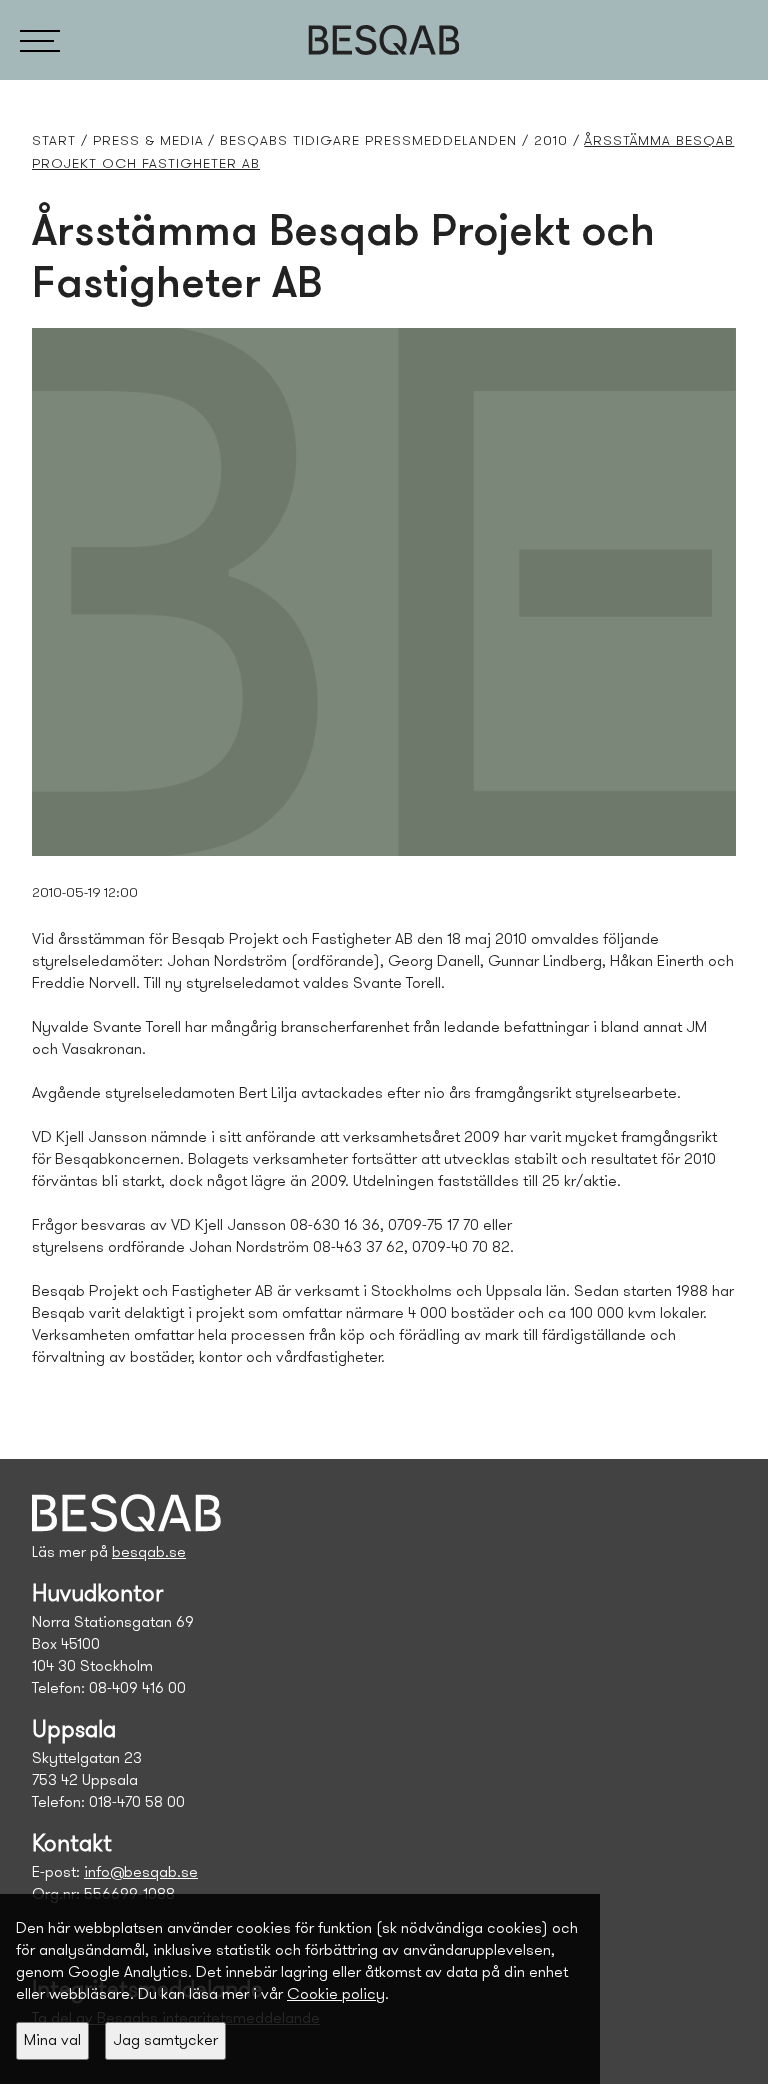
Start (54, 141)
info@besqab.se (141, 1873)
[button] (40, 40)
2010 (551, 141)
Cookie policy (336, 1995)
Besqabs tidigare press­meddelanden (368, 141)
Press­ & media (148, 141)
